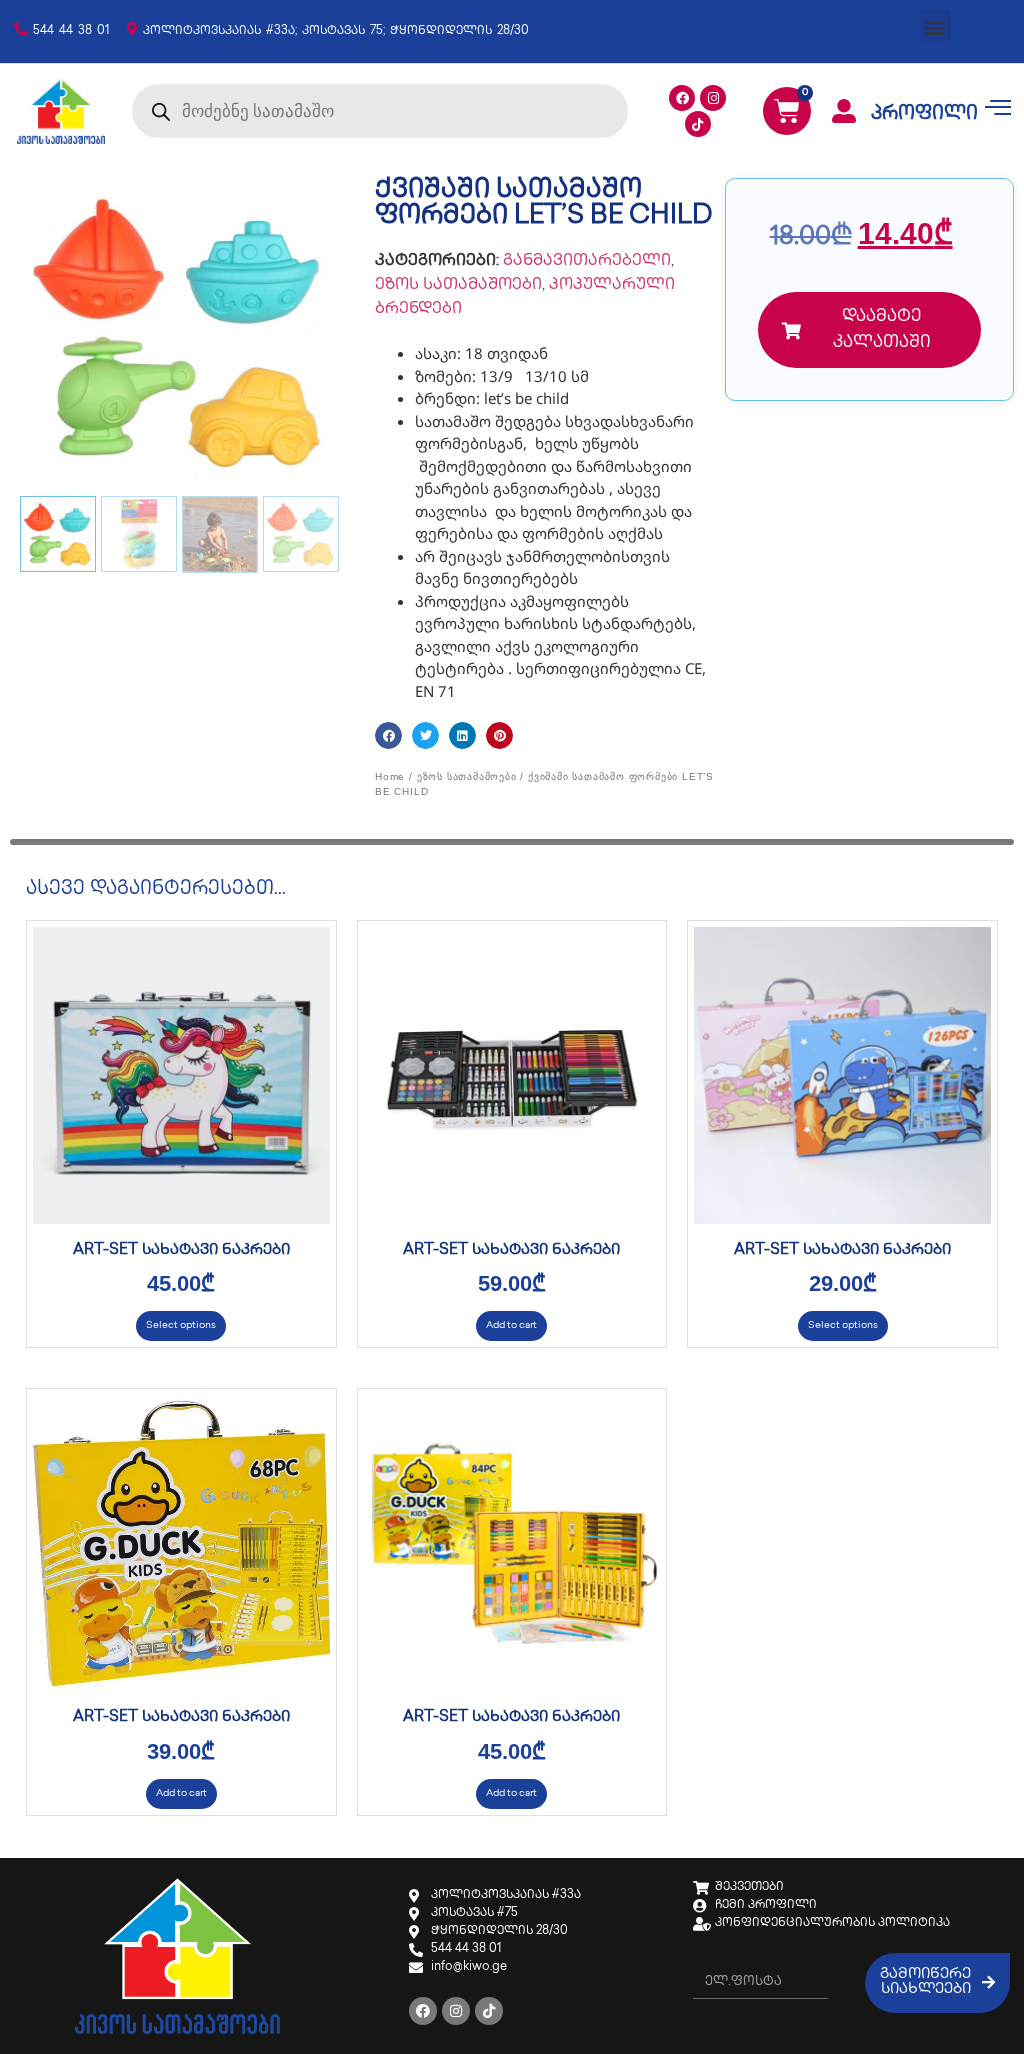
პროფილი (924, 115)
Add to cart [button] (511, 1325)
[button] (934, 26)
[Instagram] (713, 98)
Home (390, 776)
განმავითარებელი (587, 261)
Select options (181, 1325)
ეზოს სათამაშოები (458, 285)
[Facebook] (682, 98)
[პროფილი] (844, 111)
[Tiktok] (698, 124)
